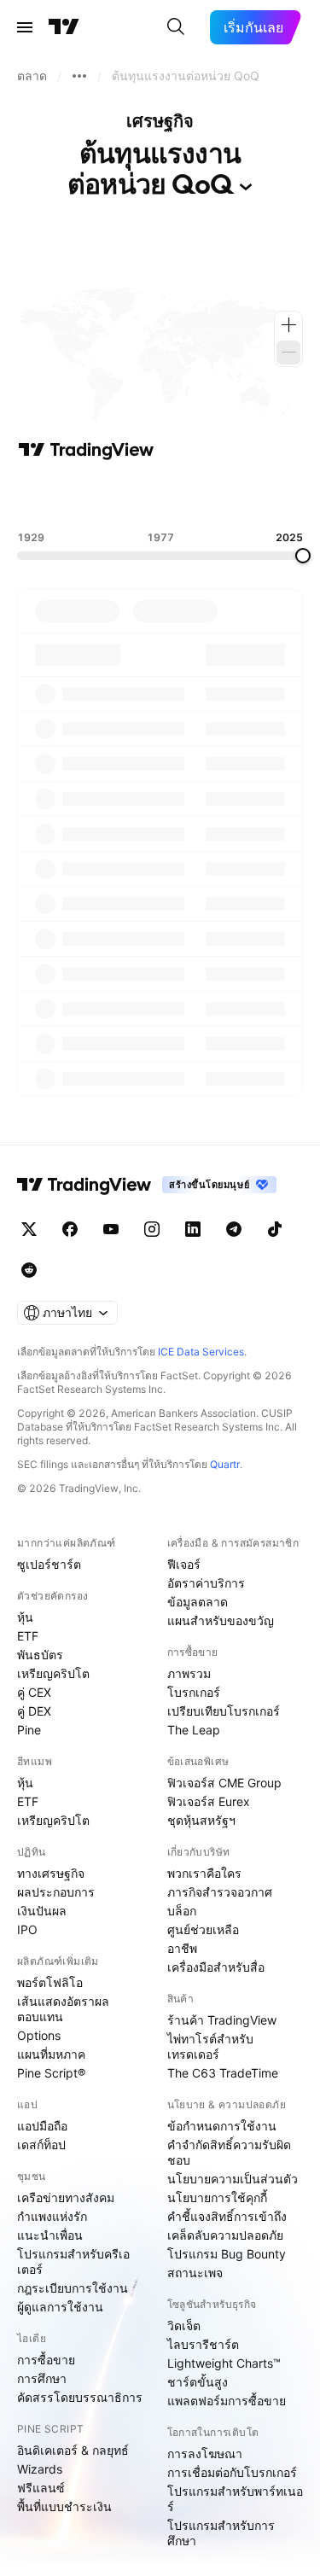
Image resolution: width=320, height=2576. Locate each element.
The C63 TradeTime (223, 2073)
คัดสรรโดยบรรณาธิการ (80, 2397)
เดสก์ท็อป (41, 2145)
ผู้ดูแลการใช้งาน (60, 2307)
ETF (28, 1636)
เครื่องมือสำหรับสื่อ (216, 1967)
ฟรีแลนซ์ (41, 2488)
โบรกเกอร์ (194, 1692)
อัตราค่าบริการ (206, 1583)
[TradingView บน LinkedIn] (193, 1229)
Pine (29, 1730)
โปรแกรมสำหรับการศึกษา (221, 2533)
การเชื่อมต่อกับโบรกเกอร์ (232, 2472)
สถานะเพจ (195, 2273)
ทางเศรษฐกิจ (51, 1873)
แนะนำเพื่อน (50, 2235)
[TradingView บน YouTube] (111, 1229)
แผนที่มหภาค (51, 2054)
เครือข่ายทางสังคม (66, 2197)
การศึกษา (42, 2378)
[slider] (303, 556)
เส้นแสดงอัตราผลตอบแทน (63, 2009)
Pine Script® (51, 2073)
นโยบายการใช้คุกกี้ (217, 2197)
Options (39, 2035)
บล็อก (182, 1911)
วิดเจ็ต (184, 2325)
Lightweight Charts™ (224, 2363)
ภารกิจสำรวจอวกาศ (220, 1892)
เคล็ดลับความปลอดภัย (225, 2235)
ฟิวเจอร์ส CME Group (224, 1783)
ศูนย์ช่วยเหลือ (203, 1929)
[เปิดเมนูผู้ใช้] (25, 27)
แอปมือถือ (42, 2126)
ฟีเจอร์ (184, 1564)
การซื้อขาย (46, 2360)
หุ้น (25, 1617)
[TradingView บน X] (29, 1229)
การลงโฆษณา (205, 2454)
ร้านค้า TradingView (222, 2020)
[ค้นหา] (176, 27)
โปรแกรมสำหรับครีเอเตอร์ (73, 2261)
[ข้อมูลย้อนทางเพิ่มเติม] (79, 76)
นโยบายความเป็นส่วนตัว (233, 2179)
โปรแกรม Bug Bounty (227, 2254)
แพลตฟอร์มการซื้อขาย (227, 2401)
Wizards (40, 2469)
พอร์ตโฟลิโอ (50, 1982)
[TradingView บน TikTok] (275, 1229)
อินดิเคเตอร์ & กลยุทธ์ (73, 2450)
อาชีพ (182, 1948)
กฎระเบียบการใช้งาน (73, 2288)
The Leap (194, 1730)
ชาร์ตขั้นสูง (198, 2382)
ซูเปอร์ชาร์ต (49, 1564)
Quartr (225, 1464)
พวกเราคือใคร (204, 1873)
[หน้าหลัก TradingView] (64, 27)
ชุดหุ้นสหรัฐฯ (201, 1820)
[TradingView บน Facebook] (70, 1229)
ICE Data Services (201, 1352)
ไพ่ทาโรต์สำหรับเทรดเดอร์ (210, 2046)
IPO (27, 1929)
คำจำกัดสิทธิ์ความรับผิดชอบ (229, 2152)
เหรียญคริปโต (53, 1673)
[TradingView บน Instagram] (152, 1229)
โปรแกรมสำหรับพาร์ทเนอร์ (235, 2499)
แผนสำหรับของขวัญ (221, 1620)
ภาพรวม (189, 1673)
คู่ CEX (34, 1692)
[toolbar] (160, 496)
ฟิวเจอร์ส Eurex (209, 1801)
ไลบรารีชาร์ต (203, 2344)
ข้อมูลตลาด (198, 1602)
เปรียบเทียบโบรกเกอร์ (224, 1711)
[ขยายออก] (288, 353)
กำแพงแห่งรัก (52, 2216)
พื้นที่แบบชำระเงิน (64, 2506)
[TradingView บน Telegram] (234, 1229)
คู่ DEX (34, 1711)
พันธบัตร (40, 1655)
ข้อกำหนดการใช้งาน (222, 2126)
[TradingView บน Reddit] (29, 1270)
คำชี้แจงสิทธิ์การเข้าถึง (227, 2216)
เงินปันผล (42, 1911)
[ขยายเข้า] (288, 325)
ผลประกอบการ (56, 1892)
